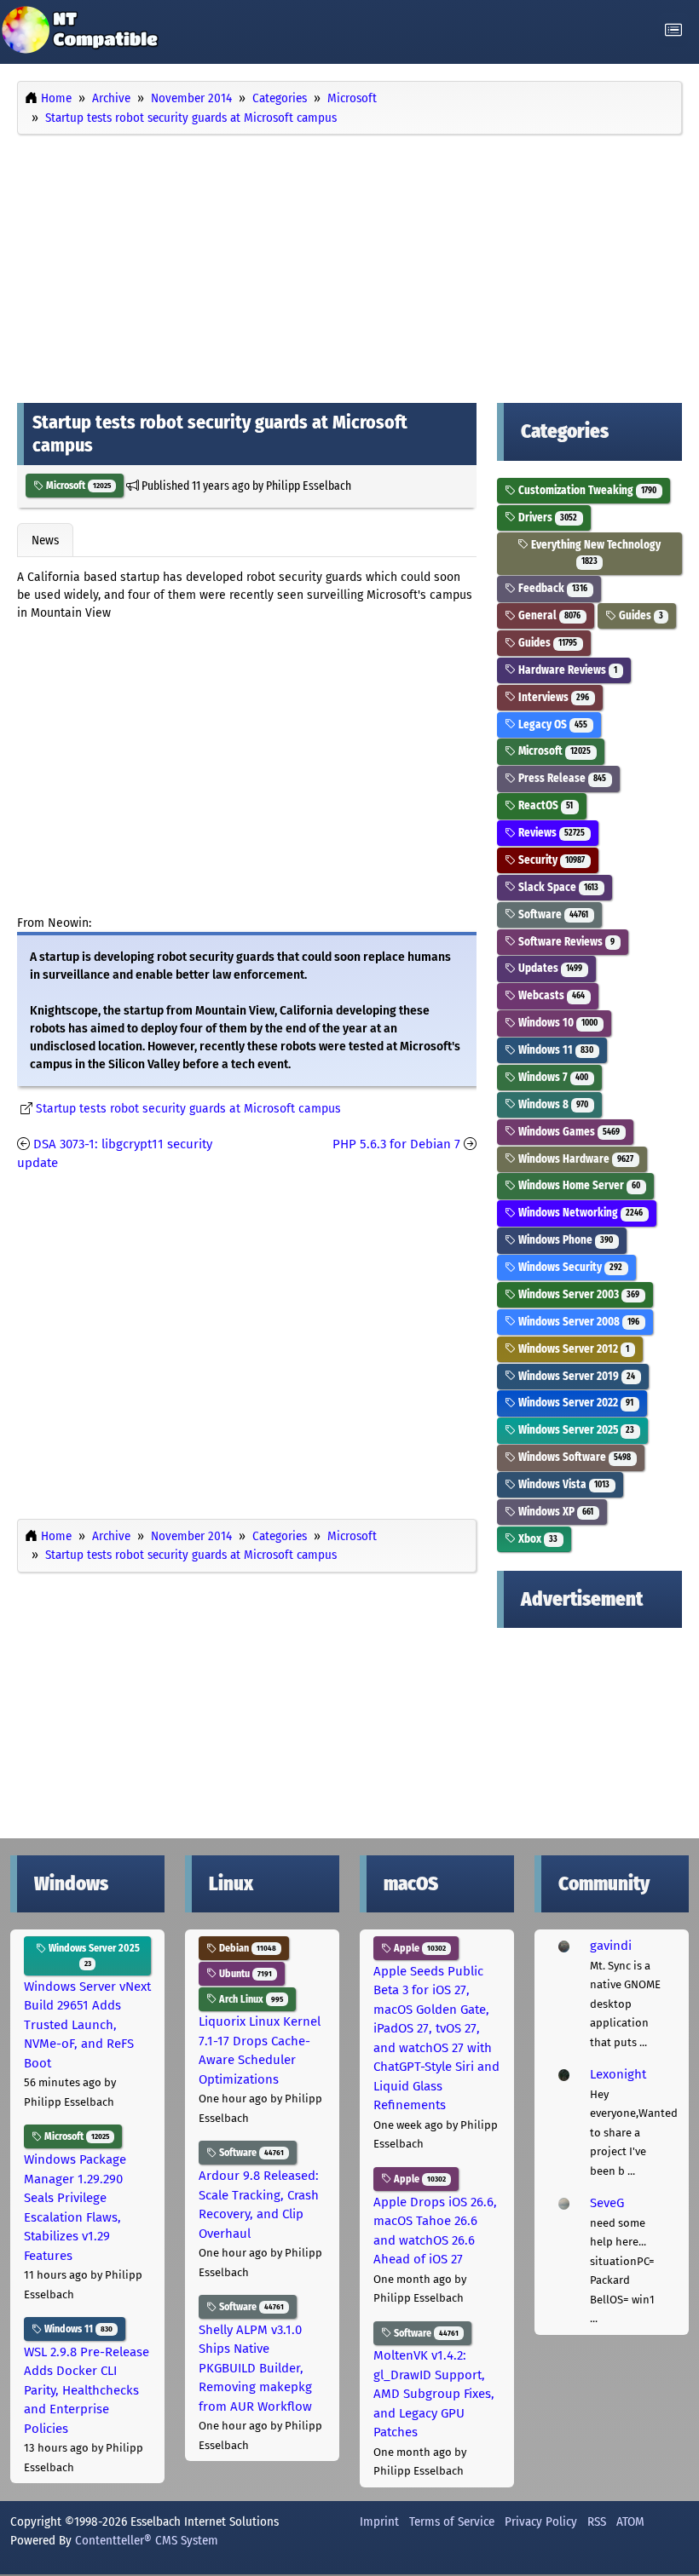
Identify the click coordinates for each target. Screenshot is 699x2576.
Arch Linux (250, 1999)
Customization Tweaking (586, 490)
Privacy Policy (541, 2521)
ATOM (630, 2521)
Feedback (552, 588)
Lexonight (618, 2074)
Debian (246, 1948)
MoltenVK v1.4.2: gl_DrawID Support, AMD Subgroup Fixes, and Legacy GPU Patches (434, 2394)
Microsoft (77, 486)
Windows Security (569, 1267)
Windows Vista (563, 1484)
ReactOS (544, 805)
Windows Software (573, 1457)
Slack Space (557, 887)
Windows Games (568, 1132)
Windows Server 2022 (575, 1403)
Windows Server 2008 (578, 1322)
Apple (419, 1948)
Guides (640, 615)
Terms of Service (452, 2521)
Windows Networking (579, 1213)
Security (550, 860)
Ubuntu (244, 1974)
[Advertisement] (349, 265)
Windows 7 (552, 1077)
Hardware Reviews (566, 670)
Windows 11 (555, 1050)
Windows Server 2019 (575, 1376)
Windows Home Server (578, 1185)
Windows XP (555, 1512)
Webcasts (550, 995)
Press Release (561, 778)
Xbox (537, 1539)
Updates (549, 968)
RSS (597, 2521)
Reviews (550, 833)
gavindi (611, 1946)
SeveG (607, 2203)
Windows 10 (557, 1023)
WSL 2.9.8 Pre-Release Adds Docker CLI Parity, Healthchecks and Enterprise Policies (87, 2390)
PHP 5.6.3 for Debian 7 (396, 1144)
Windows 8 (552, 1104)
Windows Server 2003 (578, 1294)
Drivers (546, 517)
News (45, 540)
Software (552, 914)
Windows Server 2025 (575, 1430)
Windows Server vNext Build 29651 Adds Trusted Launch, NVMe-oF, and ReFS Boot (87, 2025)
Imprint (379, 2521)
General (548, 615)
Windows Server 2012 (572, 1349)
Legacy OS (552, 724)
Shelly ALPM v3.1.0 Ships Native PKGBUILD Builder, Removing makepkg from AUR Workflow (255, 2368)
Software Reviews (565, 942)
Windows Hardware (575, 1159)
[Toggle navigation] (673, 30)
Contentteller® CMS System (147, 2540)
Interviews (552, 697)
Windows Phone (564, 1240)
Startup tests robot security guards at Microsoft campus (188, 1109)
